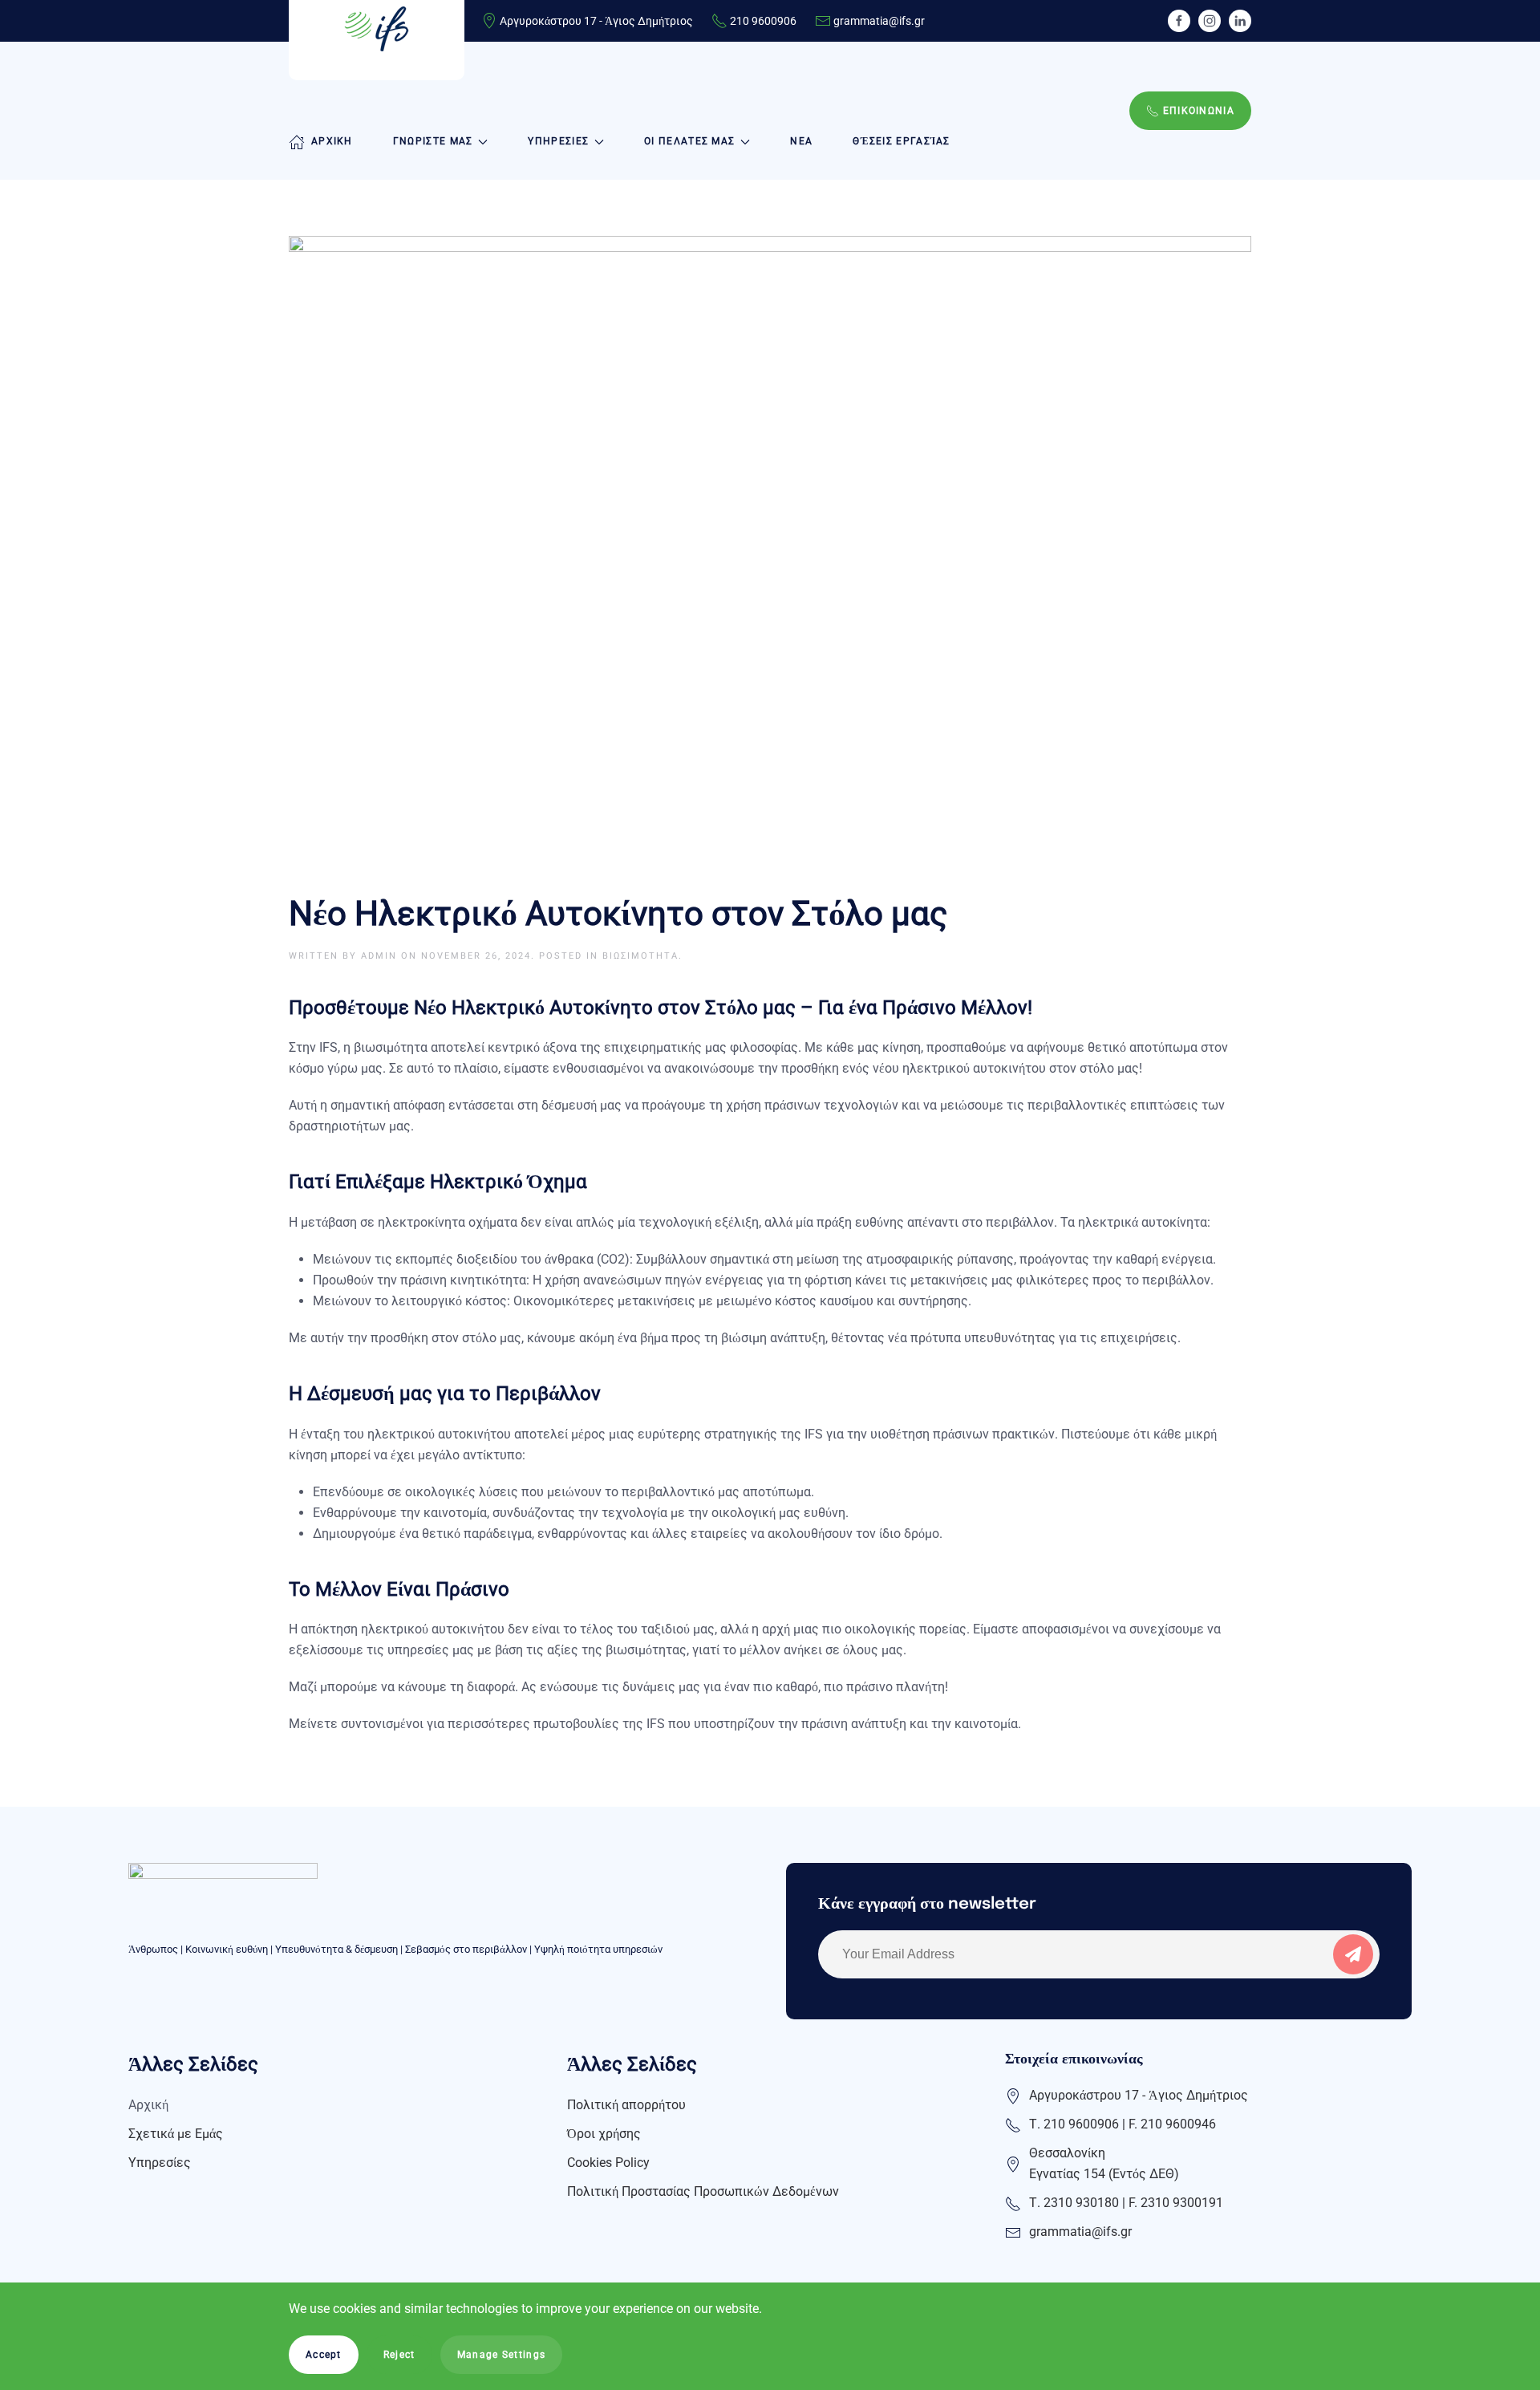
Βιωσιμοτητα (640, 956)
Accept (324, 2355)
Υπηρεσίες (160, 2163)
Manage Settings (502, 2355)
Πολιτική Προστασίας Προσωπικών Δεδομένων (703, 2191)
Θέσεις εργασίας (902, 141)
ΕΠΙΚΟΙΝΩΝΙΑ (1199, 111)
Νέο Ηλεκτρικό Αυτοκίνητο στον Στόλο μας (618, 913)
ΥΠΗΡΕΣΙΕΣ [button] (558, 141)
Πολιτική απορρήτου (626, 2105)
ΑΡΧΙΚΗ (332, 141)
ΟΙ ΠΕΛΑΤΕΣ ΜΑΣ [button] (689, 141)
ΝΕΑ (801, 141)
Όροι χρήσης (604, 2134)
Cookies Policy (608, 2163)
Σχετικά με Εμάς (176, 2134)
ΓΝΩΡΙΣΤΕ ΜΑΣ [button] (433, 141)
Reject (399, 2355)
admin (379, 956)
